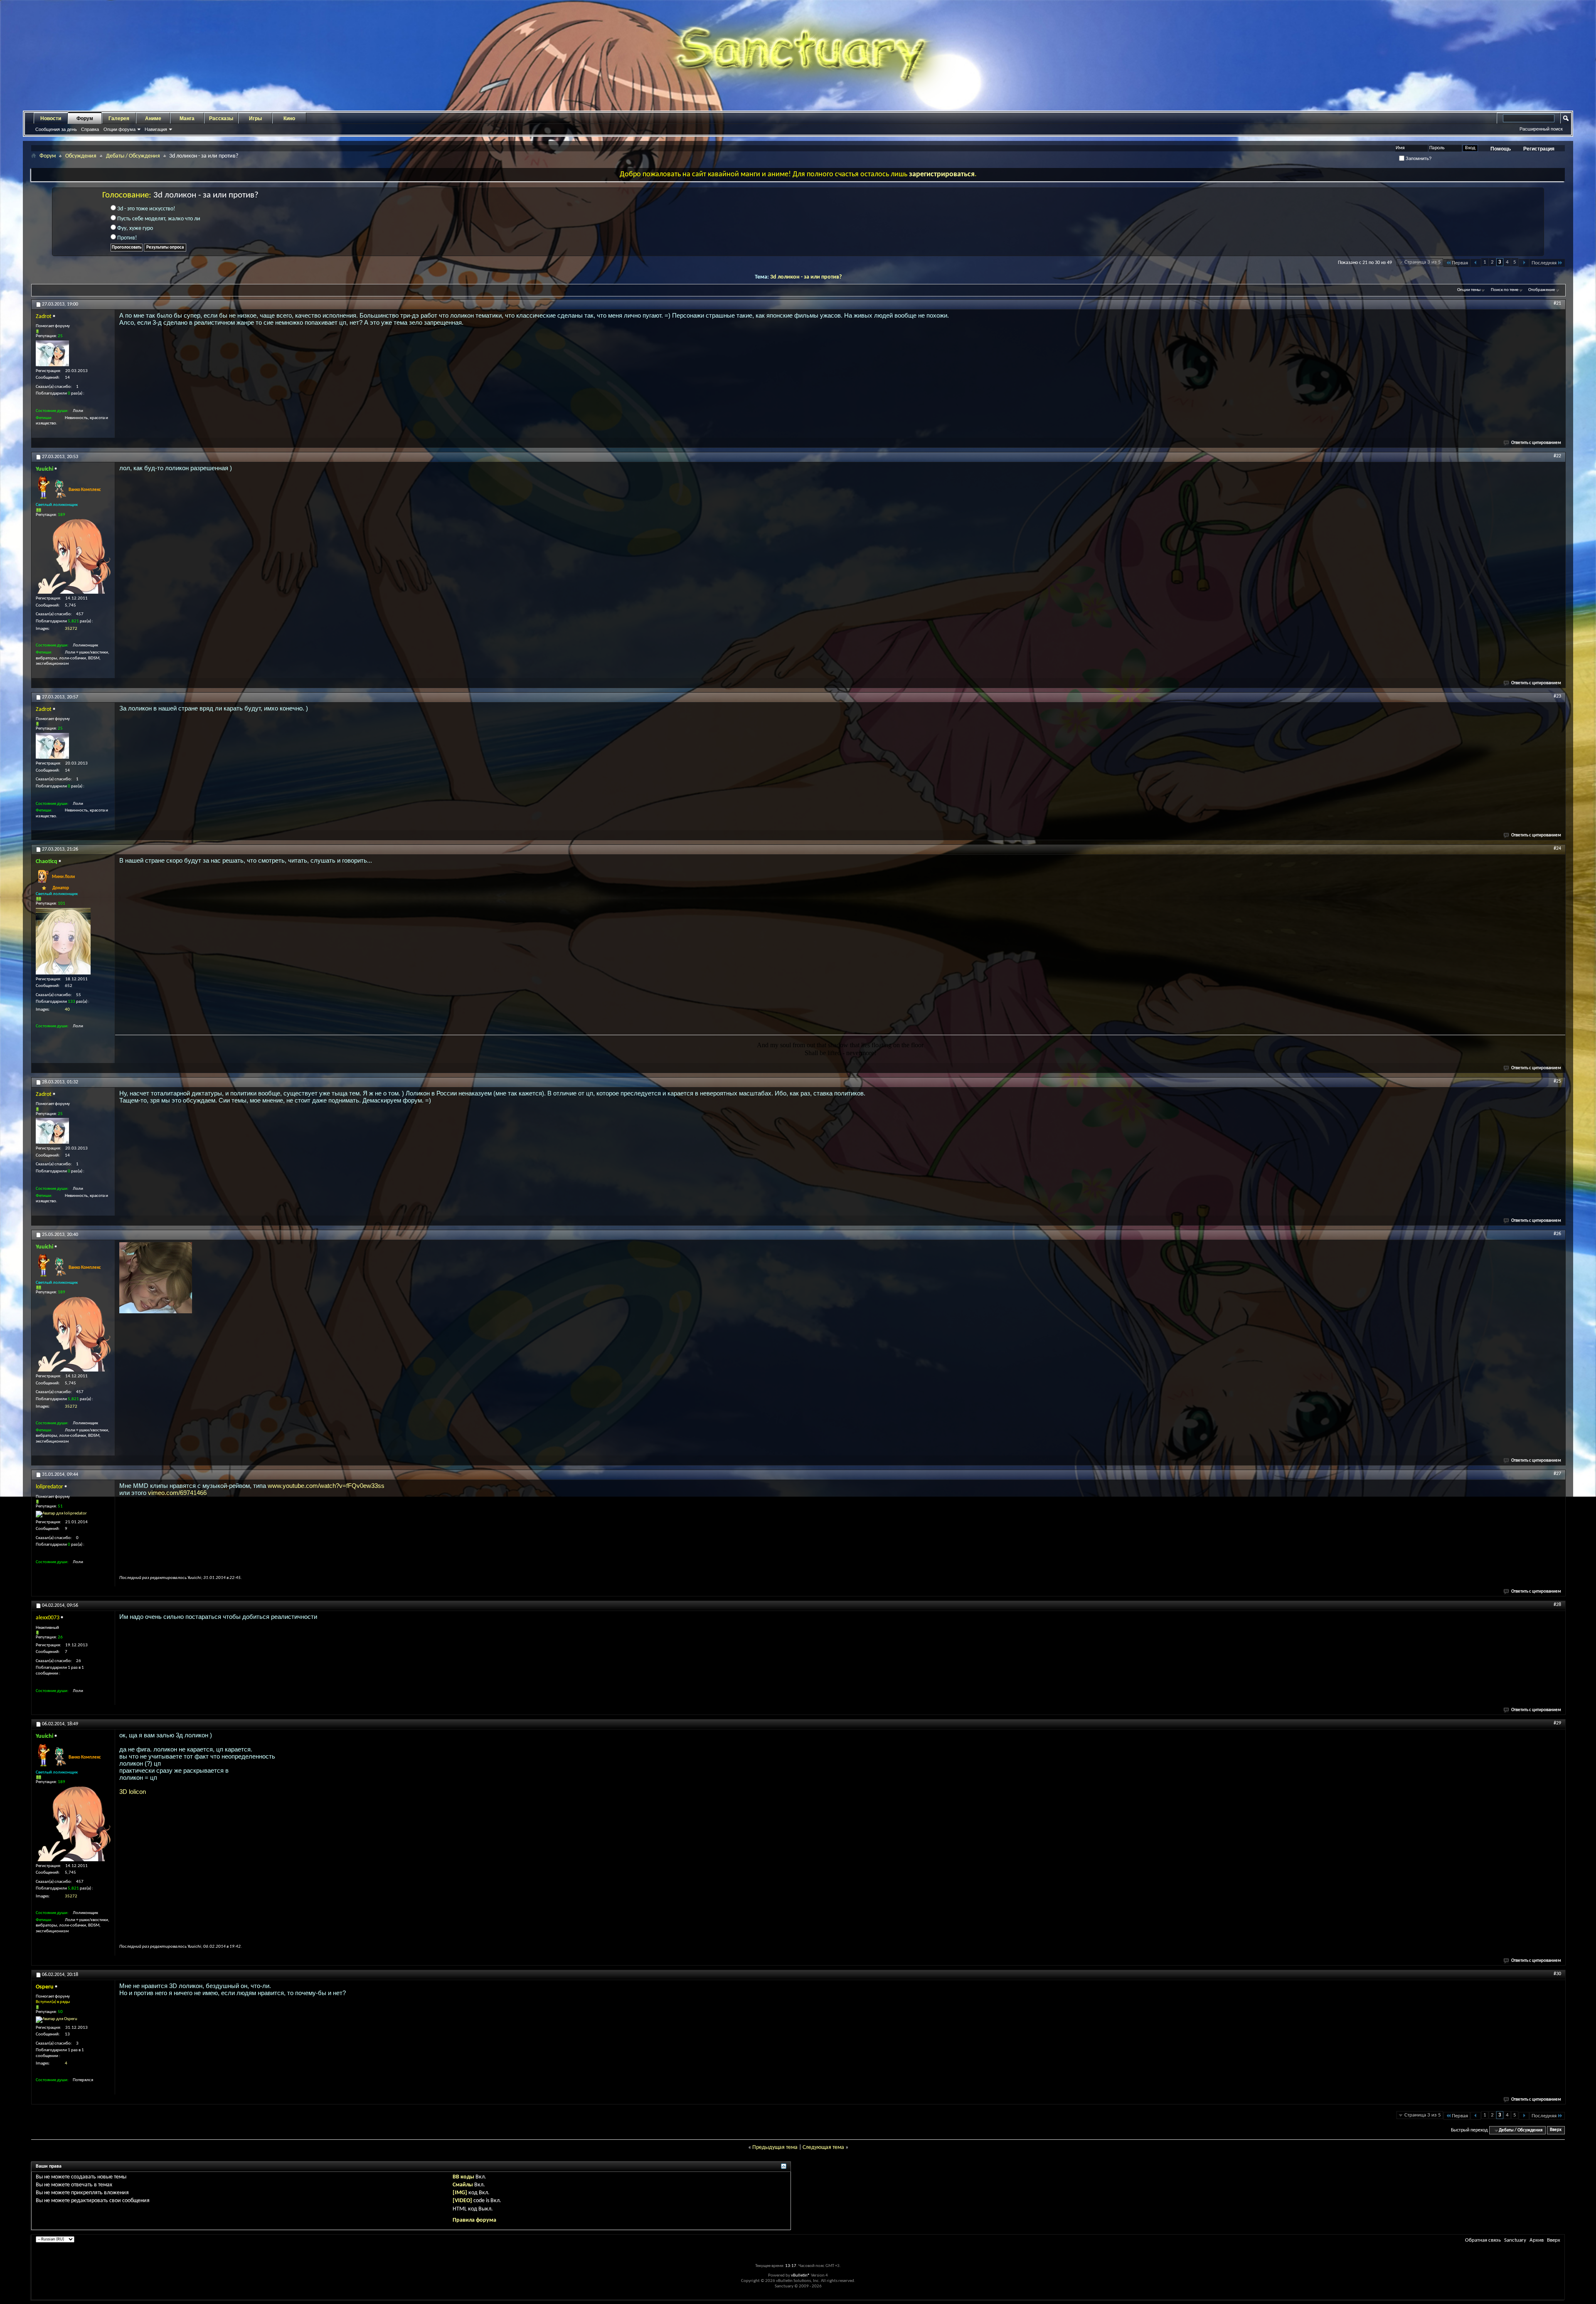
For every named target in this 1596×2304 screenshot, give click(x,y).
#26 (1557, 1234)
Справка (90, 129)
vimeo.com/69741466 (177, 1493)
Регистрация (1539, 149)
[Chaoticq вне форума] (63, 941)
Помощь (1501, 149)
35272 (71, 629)
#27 (1557, 1474)
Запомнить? (1418, 158)
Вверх (1556, 2130)
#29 (1557, 1723)
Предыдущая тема (775, 2147)
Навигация (156, 129)
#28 (1557, 1605)
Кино (289, 118)
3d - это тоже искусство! (146, 209)
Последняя (1544, 263)
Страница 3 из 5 (1423, 262)
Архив (1537, 2240)
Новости (51, 118)
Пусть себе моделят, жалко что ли (158, 219)
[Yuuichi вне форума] (73, 556)
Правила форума (474, 2220)
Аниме (153, 118)
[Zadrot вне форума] (52, 353)
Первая (1460, 263)
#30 (1557, 1974)
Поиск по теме (1505, 290)
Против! (127, 238)
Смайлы (463, 2185)
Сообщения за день (56, 129)
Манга (187, 118)
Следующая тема (823, 2147)
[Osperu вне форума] (57, 2020)
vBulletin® (800, 2276)
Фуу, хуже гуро (134, 228)
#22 (1557, 456)
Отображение (1542, 290)
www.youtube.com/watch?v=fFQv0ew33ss (326, 1486)
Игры (255, 118)
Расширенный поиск (1541, 129)
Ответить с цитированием (1536, 443)
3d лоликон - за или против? (806, 277)
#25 (1557, 1081)
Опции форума (119, 129)
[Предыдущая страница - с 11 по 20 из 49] (1476, 263)
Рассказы (221, 118)
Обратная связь (1483, 2240)
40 (67, 1010)
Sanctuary (1515, 2240)
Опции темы (1469, 290)
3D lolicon (133, 1792)
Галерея (119, 118)
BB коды (463, 2177)
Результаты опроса (165, 248)
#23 (1557, 696)
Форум (85, 118)
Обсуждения (81, 156)
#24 (1557, 849)
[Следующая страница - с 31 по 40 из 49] (1524, 263)
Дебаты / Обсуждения (133, 156)
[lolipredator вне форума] (61, 1514)
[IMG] (460, 2193)
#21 (1557, 303)
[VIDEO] (462, 2201)
